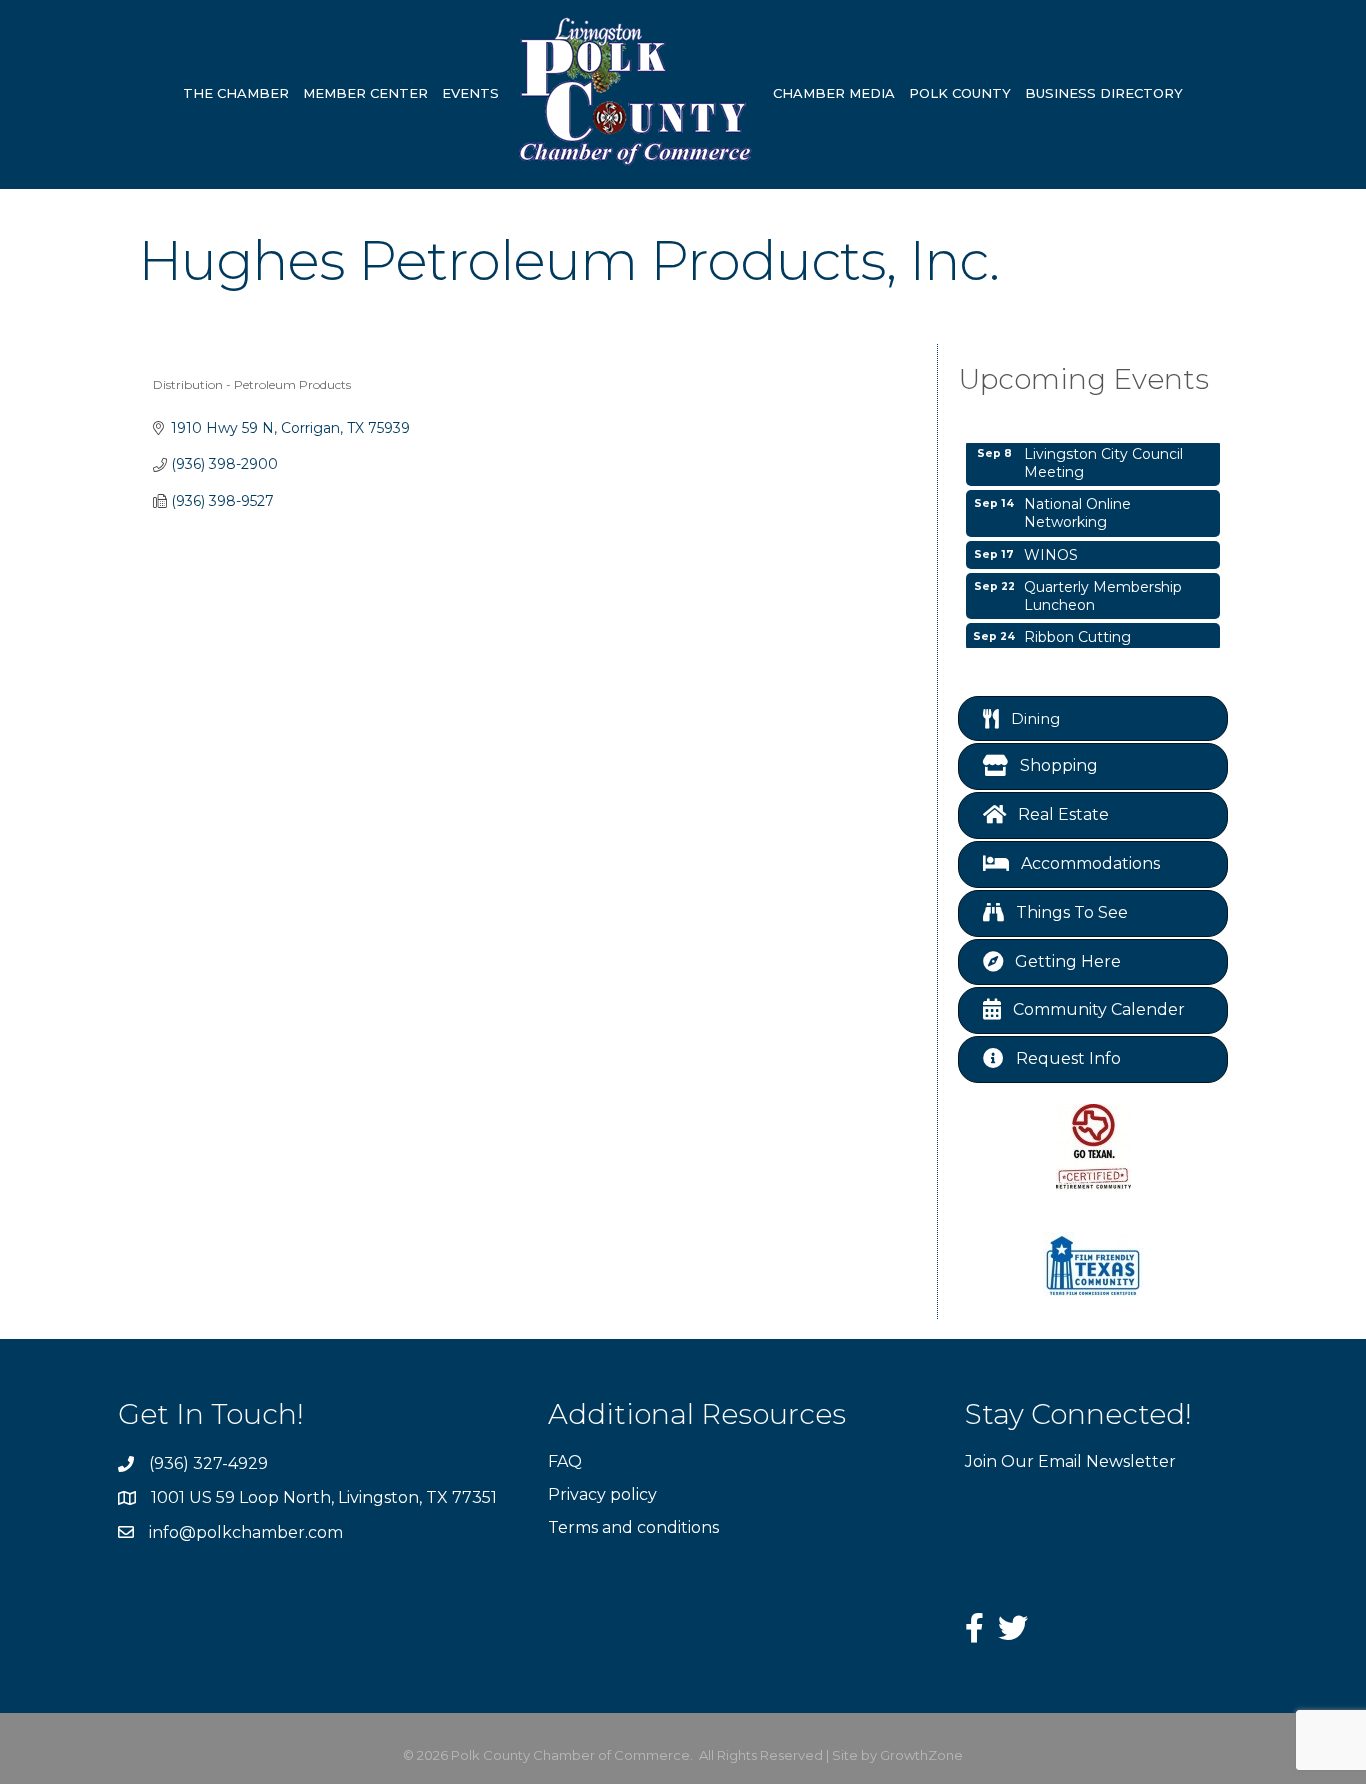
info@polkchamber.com (246, 1532)
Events (470, 93)
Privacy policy (602, 1494)
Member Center (365, 93)
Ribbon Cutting (1077, 629)
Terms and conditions (633, 1527)
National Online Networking (1077, 505)
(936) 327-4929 (208, 1463)
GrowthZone (921, 1755)
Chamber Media (834, 93)
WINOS (1051, 547)
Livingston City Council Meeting (1103, 455)
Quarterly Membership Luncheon (1103, 588)
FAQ (565, 1461)
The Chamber (236, 93)
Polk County (960, 93)
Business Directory (1104, 93)
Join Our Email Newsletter (1070, 1461)
